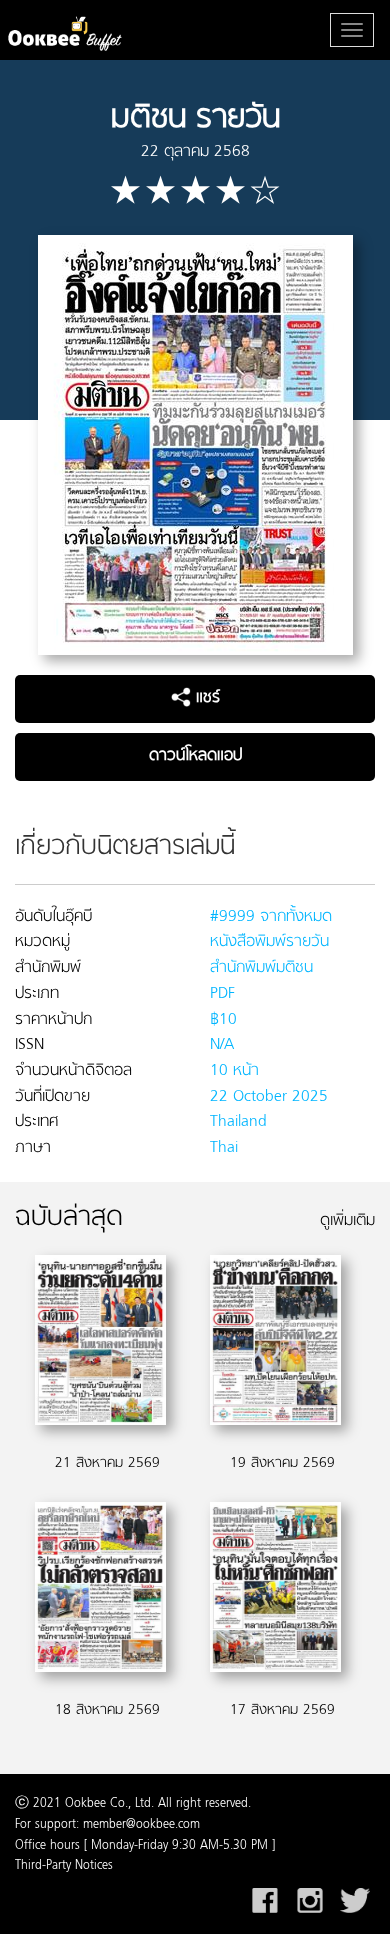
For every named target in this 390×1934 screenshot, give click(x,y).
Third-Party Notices (64, 1866)
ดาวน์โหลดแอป (195, 756)
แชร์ (205, 698)
